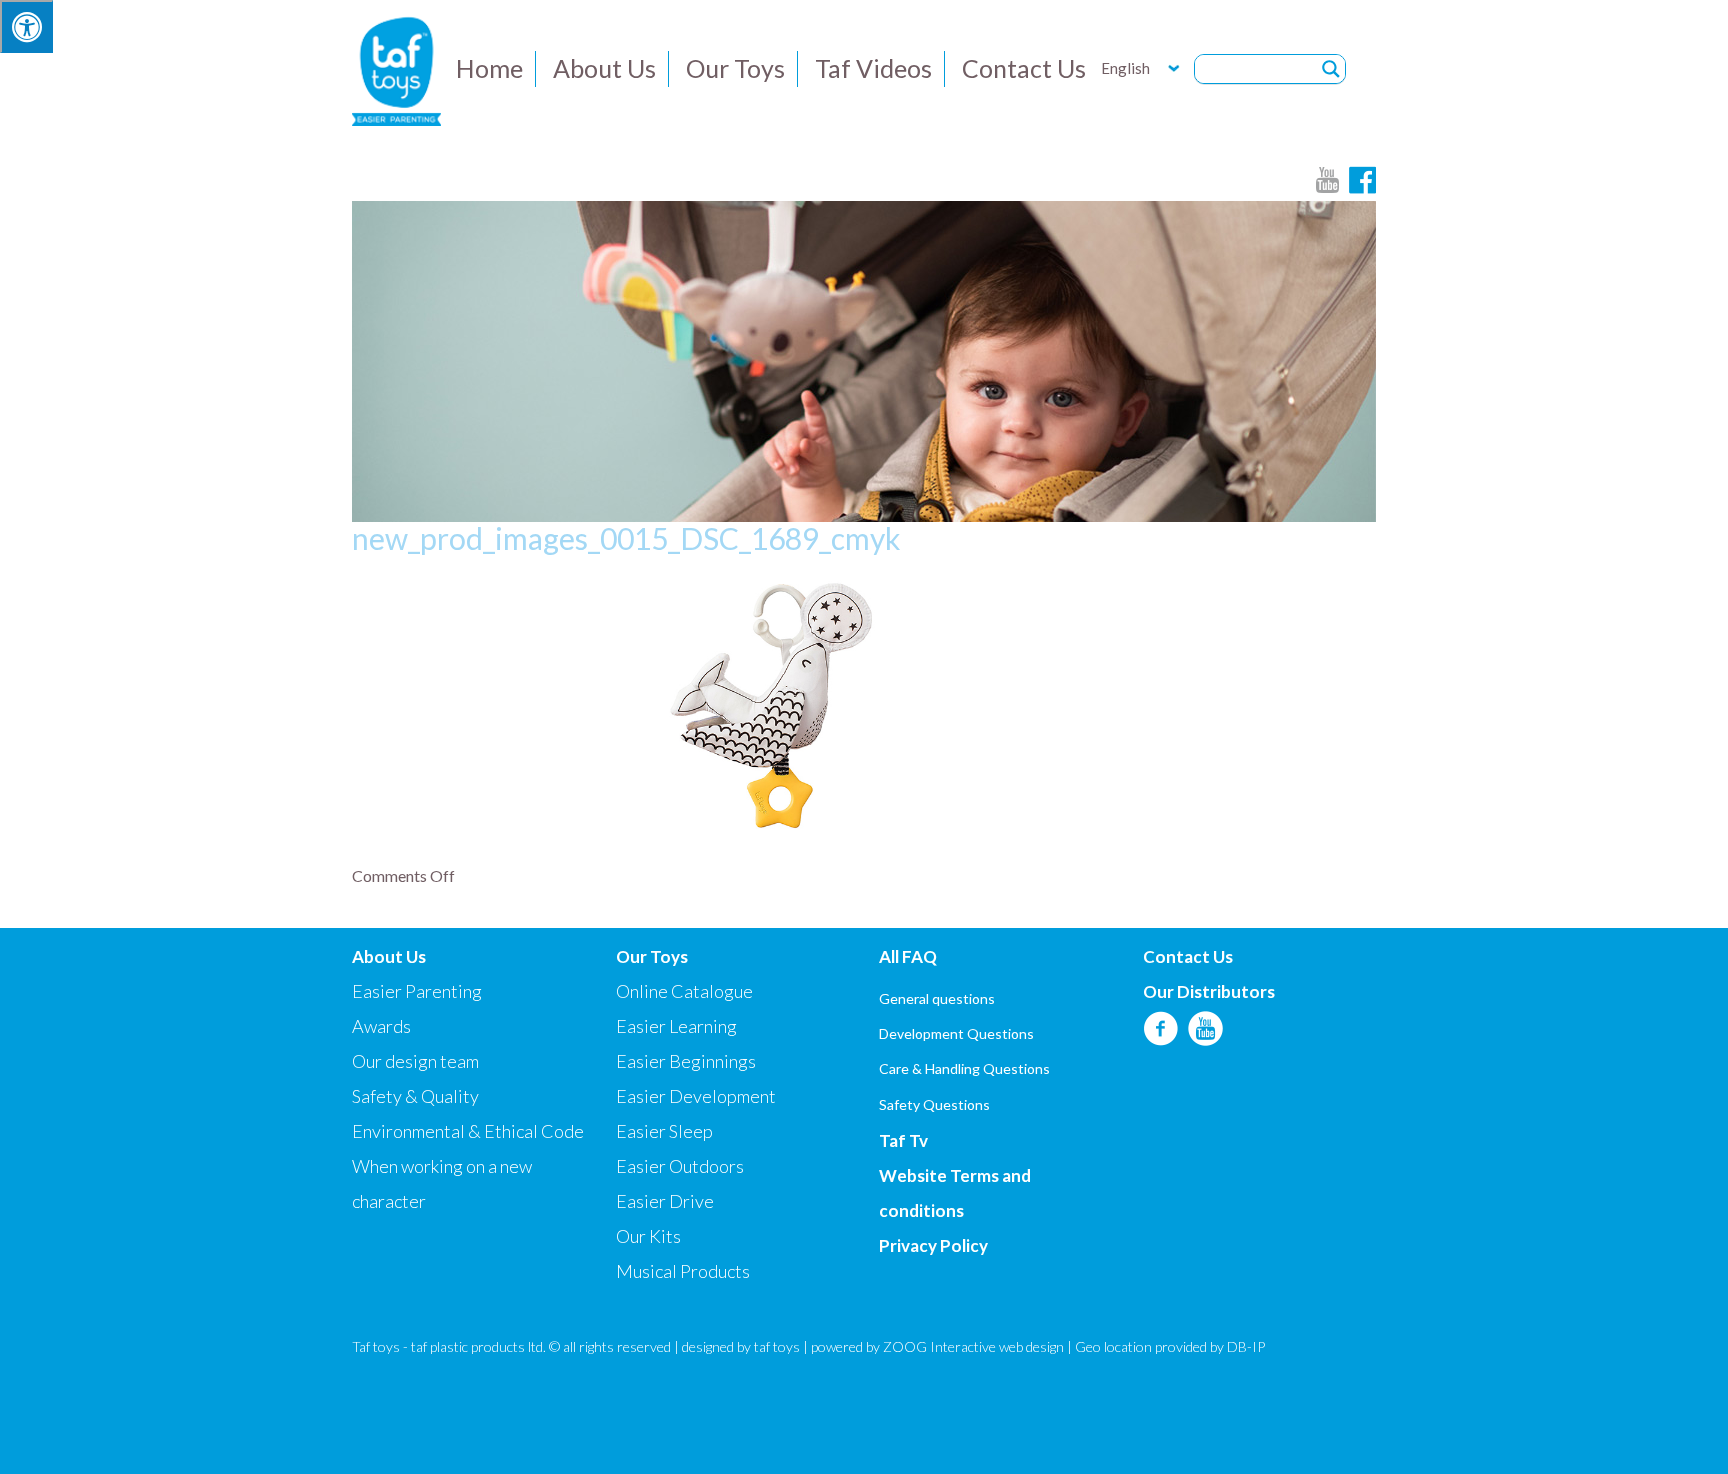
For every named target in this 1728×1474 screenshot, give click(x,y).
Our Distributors (1209, 991)
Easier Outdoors (680, 1166)
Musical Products (683, 1271)
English (1125, 68)
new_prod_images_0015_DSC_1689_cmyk (626, 538)
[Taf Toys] (396, 69)
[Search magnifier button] (1331, 69)
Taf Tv (903, 1140)
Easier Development (696, 1096)
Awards (381, 1026)
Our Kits (648, 1236)
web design (1031, 1346)
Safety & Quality (415, 1096)
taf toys (777, 1346)
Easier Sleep (664, 1131)
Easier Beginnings (686, 1061)
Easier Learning (676, 1026)
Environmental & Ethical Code (468, 1131)
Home (489, 68)
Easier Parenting (417, 991)
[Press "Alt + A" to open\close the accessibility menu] (26, 26)
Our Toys (735, 68)
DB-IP (1246, 1346)
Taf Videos (873, 68)
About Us (604, 68)
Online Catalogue (684, 991)
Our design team (415, 1061)
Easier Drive (665, 1201)
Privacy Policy (933, 1245)
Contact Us (1024, 68)
